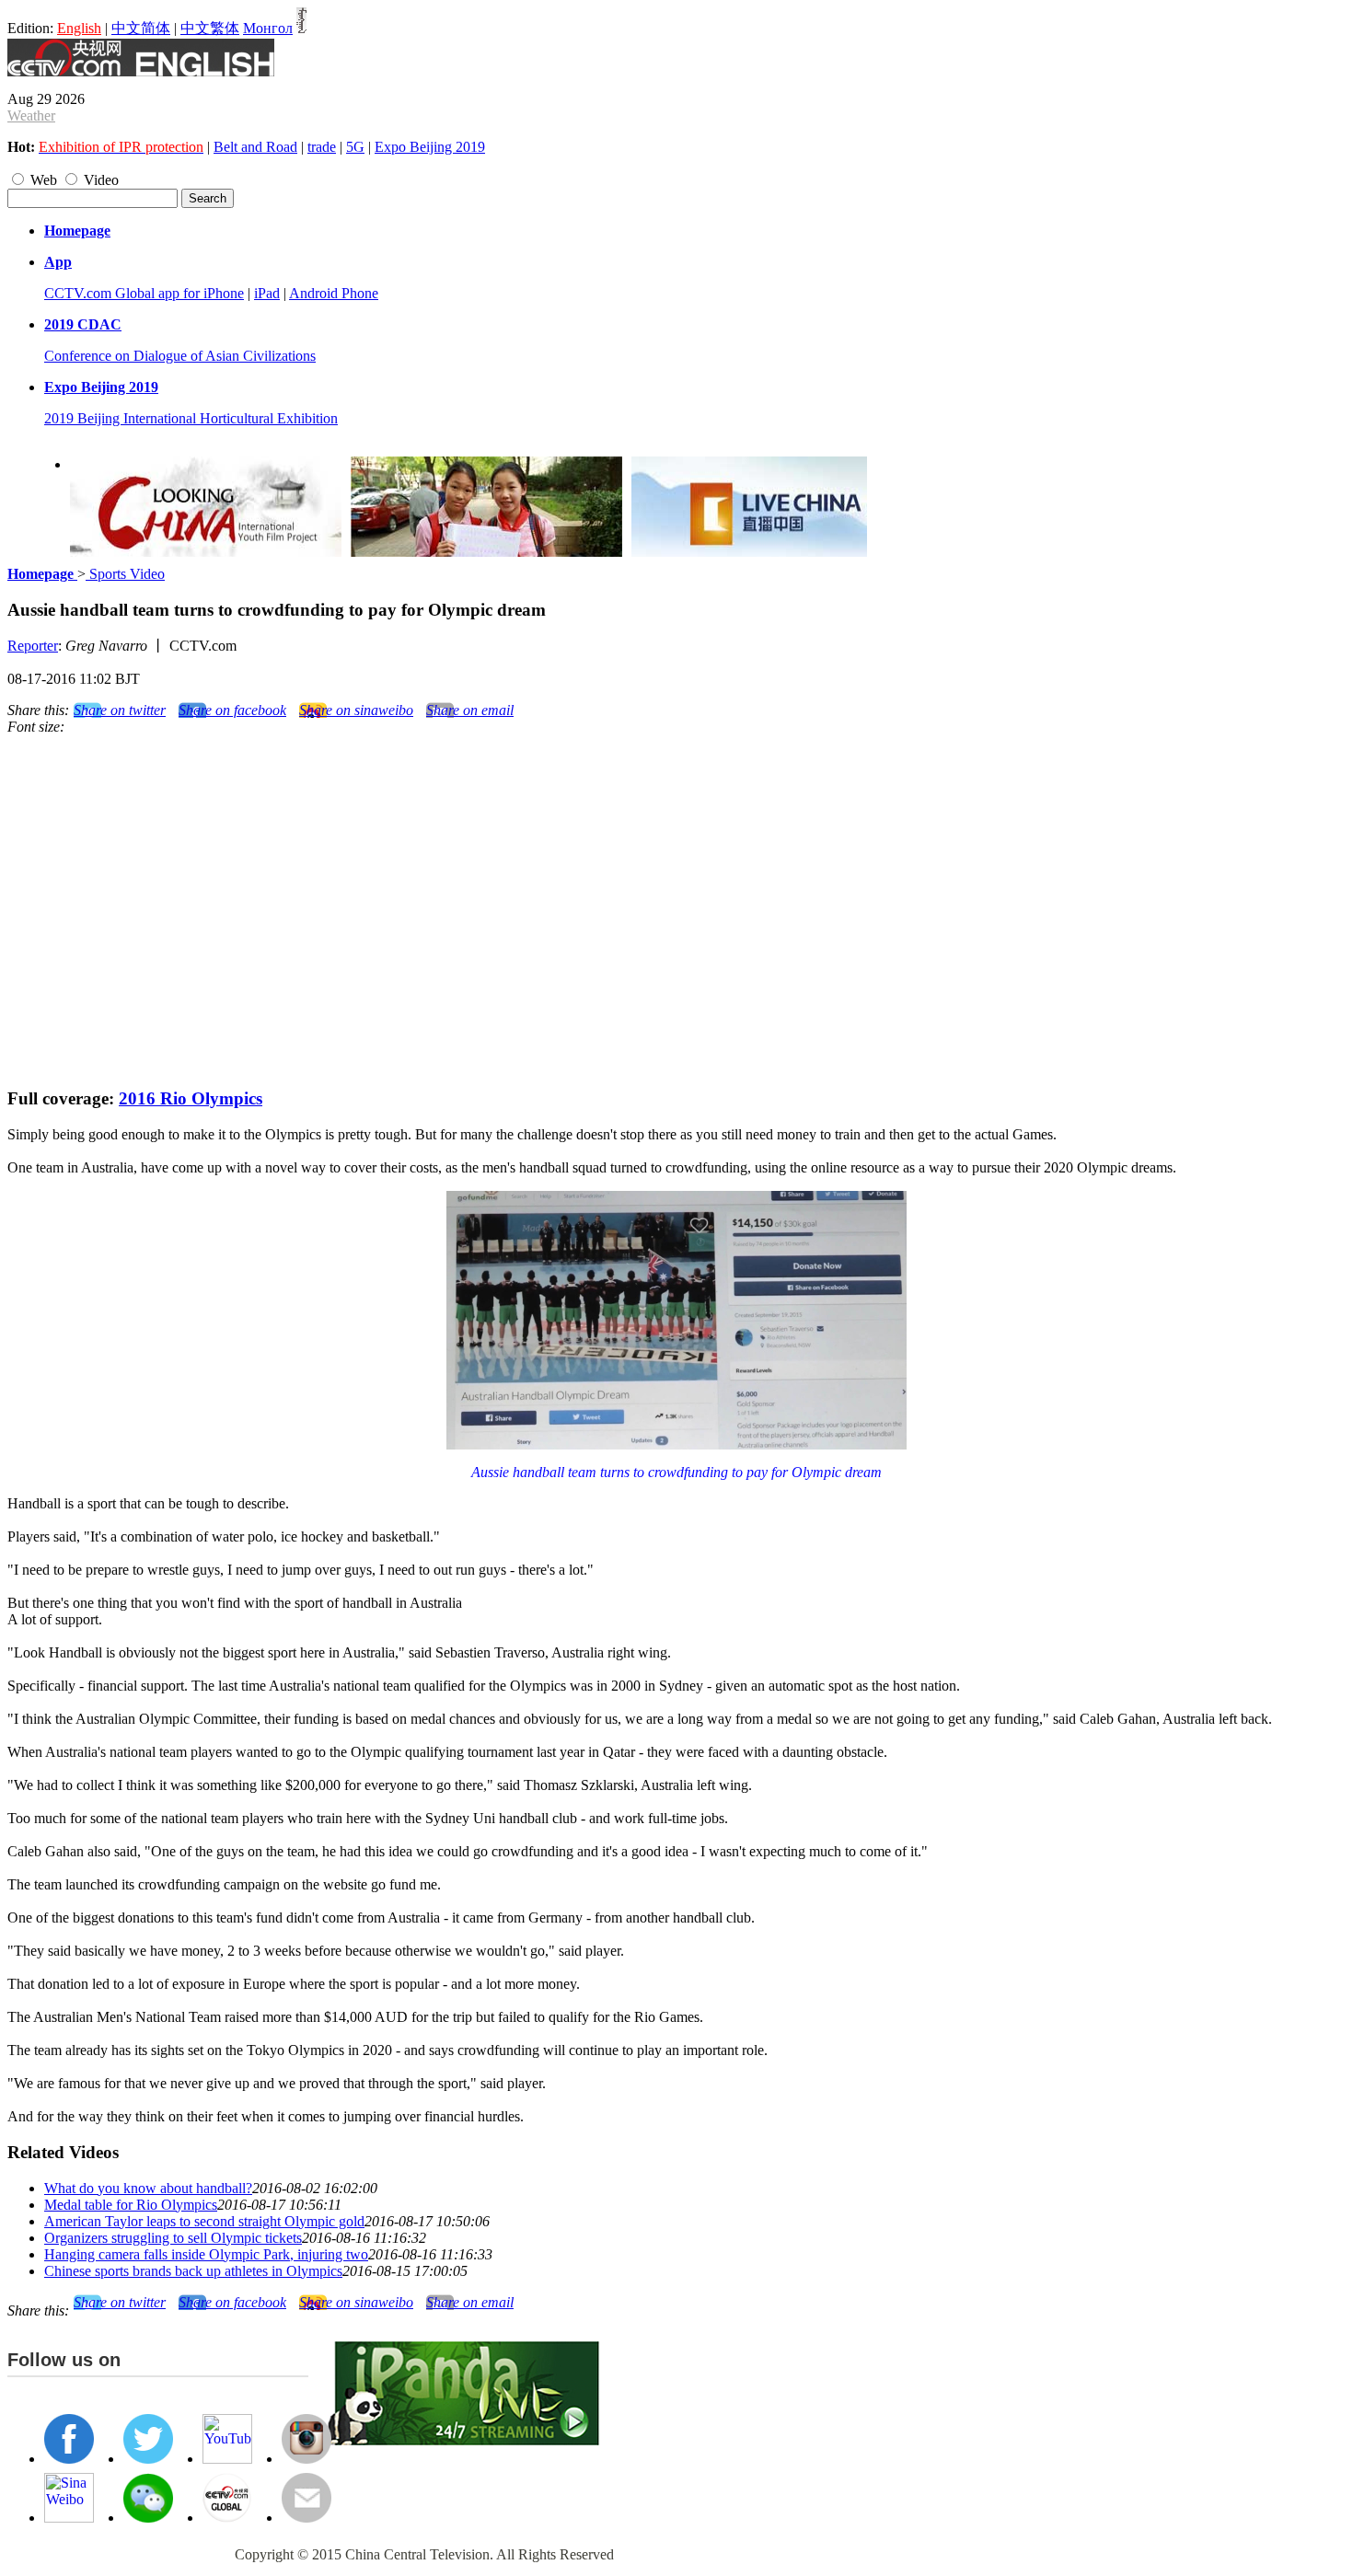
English (79, 28)
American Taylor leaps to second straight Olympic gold (204, 2221)
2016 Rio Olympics (191, 1098)
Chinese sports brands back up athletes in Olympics (193, 2271)
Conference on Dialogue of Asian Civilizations (180, 356)
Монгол (268, 28)
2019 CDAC (83, 324)
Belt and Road (255, 147)
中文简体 (141, 28)
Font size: (36, 727)
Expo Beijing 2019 (430, 147)
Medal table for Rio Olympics (131, 2205)
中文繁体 (210, 28)
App (58, 262)
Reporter (33, 646)
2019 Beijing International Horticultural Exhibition (191, 418)
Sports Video (125, 574)
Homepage (77, 231)
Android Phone (334, 293)
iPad (267, 293)
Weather (31, 116)
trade (322, 147)
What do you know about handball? (148, 2188)
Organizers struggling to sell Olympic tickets (173, 2238)
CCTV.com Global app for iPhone (144, 293)
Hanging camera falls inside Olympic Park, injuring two (206, 2254)
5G (355, 147)
